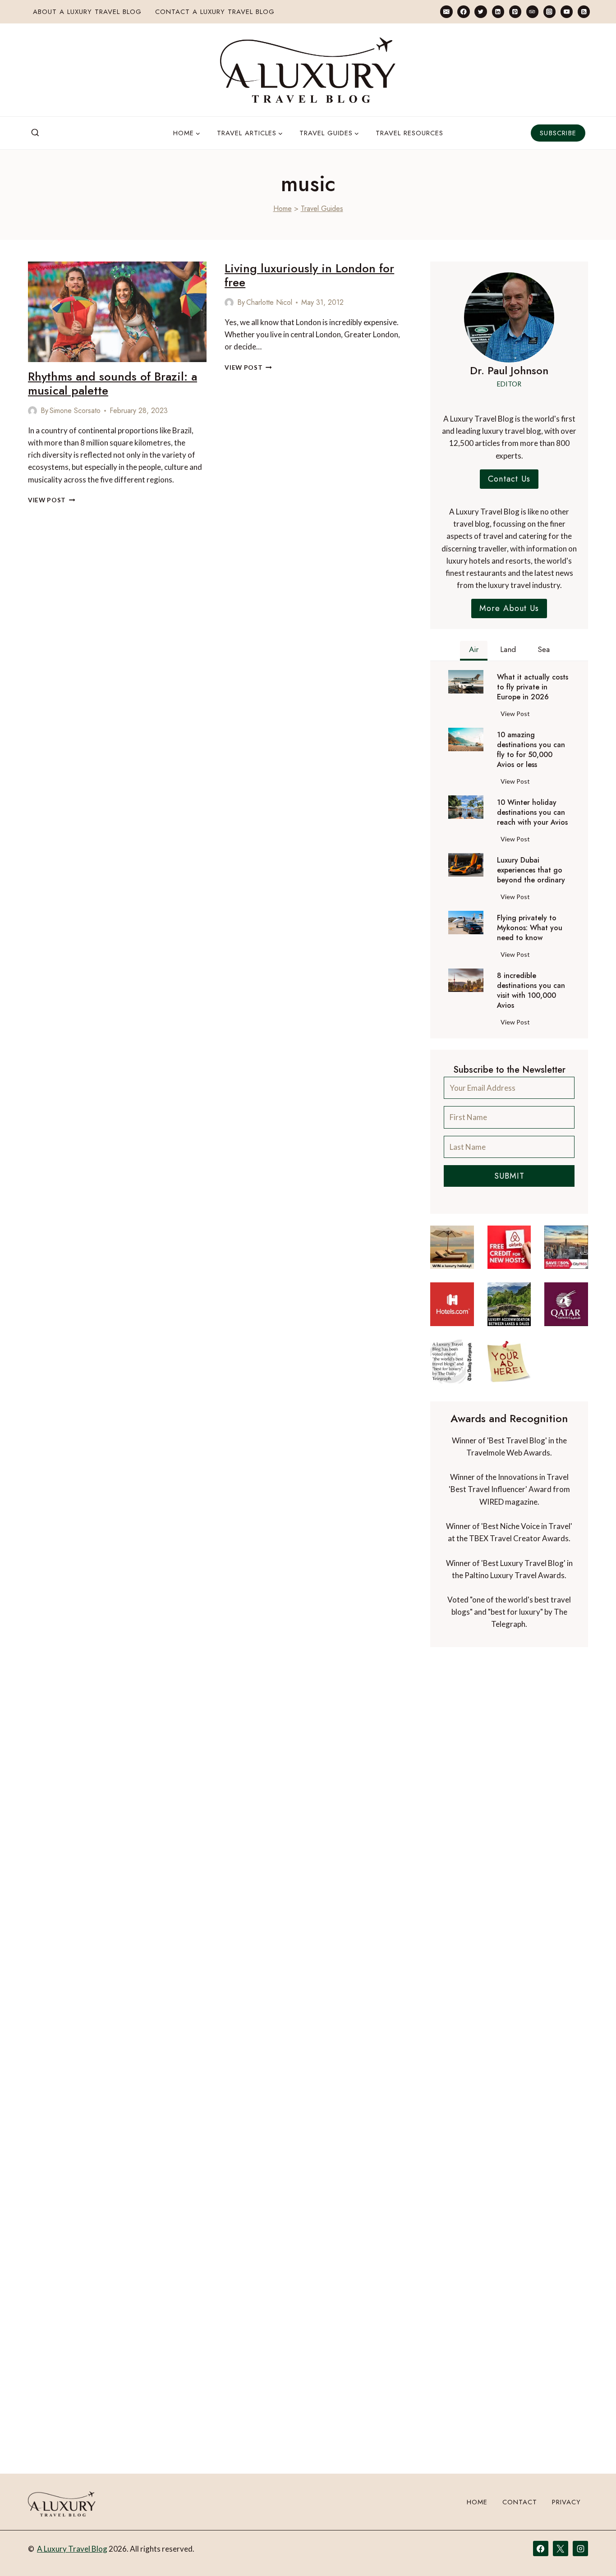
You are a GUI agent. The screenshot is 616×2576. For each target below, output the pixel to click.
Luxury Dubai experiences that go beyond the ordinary (531, 870)
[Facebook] (463, 11)
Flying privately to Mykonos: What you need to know (530, 928)
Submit (509, 1176)
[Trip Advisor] (532, 11)
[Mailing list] (446, 11)
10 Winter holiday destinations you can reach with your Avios (532, 813)
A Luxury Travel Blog (72, 2549)
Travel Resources (409, 133)
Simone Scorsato (75, 411)
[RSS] (584, 11)
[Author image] (32, 411)
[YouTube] (567, 11)
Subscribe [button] (558, 133)
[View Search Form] (35, 133)
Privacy (566, 2502)
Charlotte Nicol (269, 302)
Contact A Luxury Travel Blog (215, 12)
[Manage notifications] (592, 2553)
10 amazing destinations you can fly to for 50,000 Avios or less (531, 750)
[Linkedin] (498, 11)
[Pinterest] (515, 11)
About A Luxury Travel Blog (87, 12)
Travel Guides (322, 209)
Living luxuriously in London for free (309, 275)
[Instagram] (549, 11)
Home (283, 209)
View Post (52, 500)
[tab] (474, 651)
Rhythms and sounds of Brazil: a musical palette (113, 383)
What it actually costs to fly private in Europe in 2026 (533, 687)
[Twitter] (480, 11)
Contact (520, 2502)
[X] (561, 2548)
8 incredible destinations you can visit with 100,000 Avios (531, 991)
